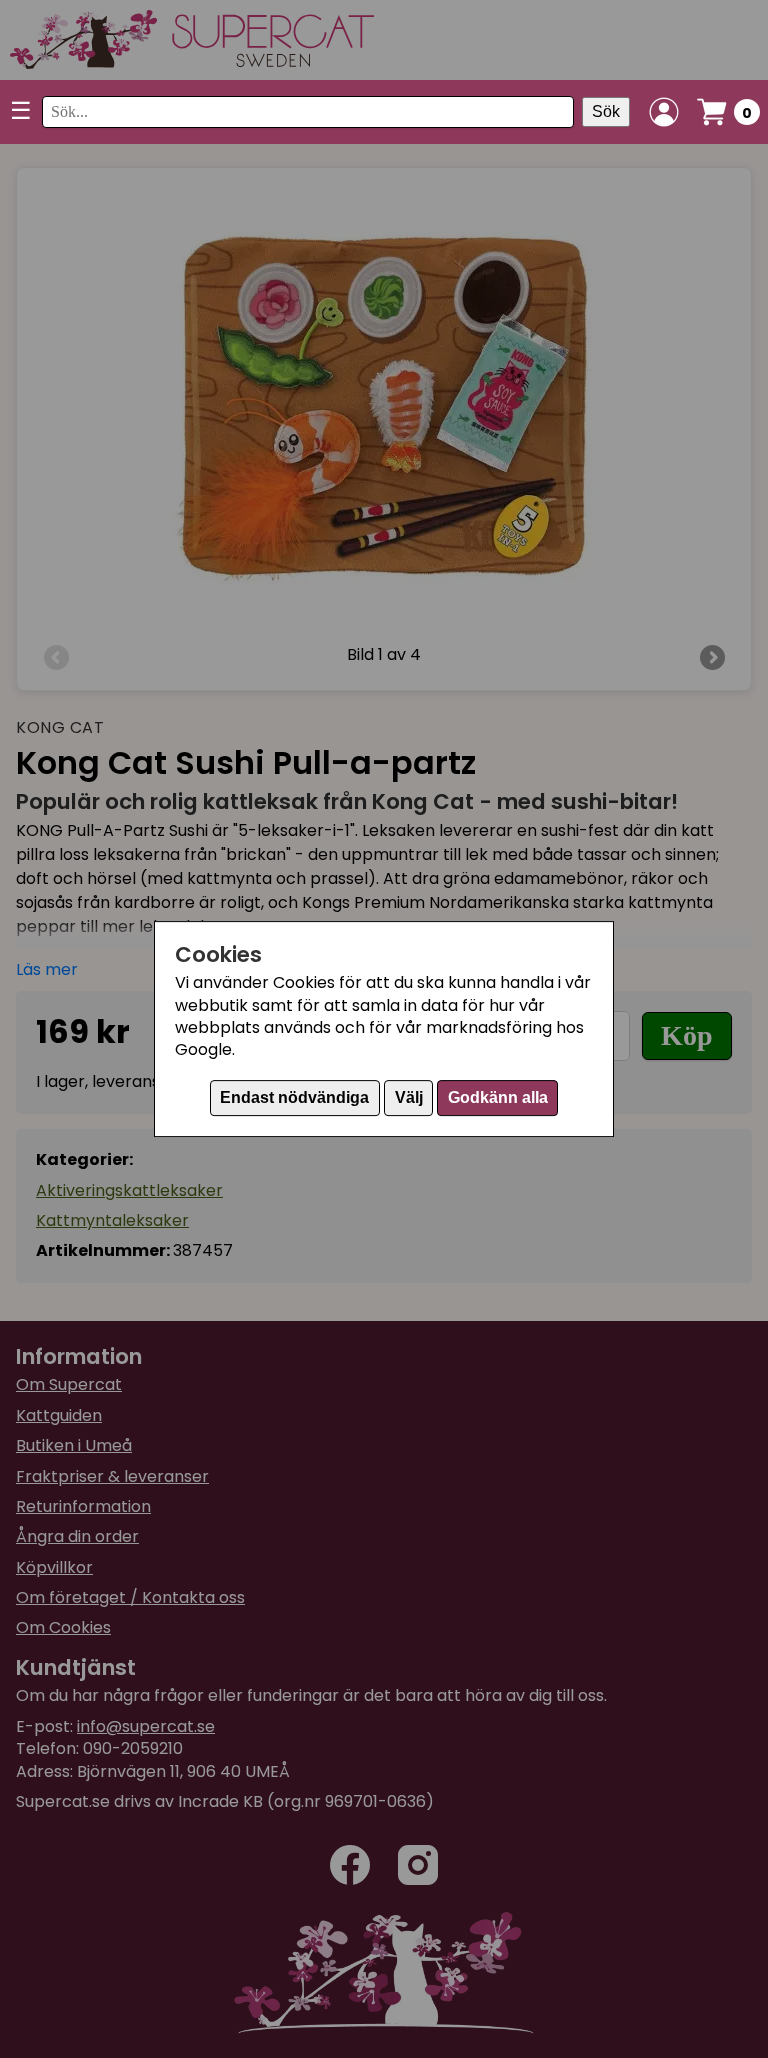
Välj (409, 1097)
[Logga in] (664, 112)
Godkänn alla (498, 1097)
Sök (606, 111)
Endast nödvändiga (294, 1097)
